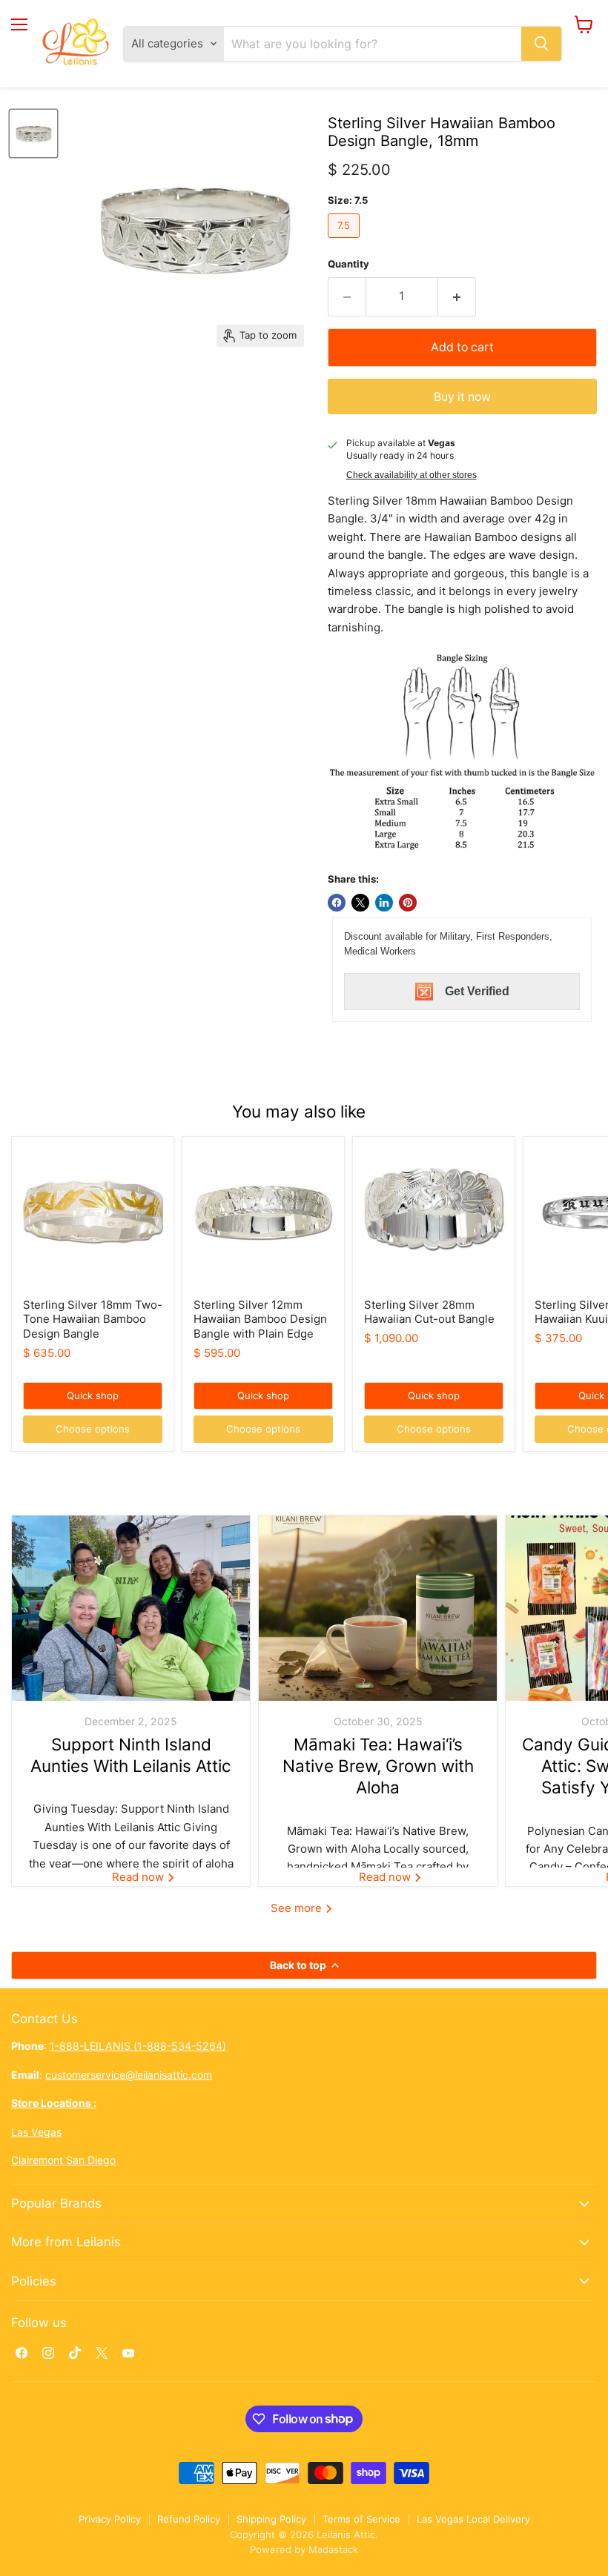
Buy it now (462, 397)
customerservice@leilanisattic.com (129, 2075)
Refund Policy (189, 2519)
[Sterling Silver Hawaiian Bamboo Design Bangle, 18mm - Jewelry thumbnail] (33, 133)
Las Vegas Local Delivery (473, 2519)
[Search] (541, 44)
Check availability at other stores (412, 475)
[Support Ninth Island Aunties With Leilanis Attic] (131, 1608)
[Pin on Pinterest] (408, 903)
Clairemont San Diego (63, 2160)
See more (298, 1908)
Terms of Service (361, 2519)
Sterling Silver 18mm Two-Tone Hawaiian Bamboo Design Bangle (93, 1319)
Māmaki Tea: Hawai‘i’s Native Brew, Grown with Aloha (378, 1766)
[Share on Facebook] (337, 903)
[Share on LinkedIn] (384, 903)
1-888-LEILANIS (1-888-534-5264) (138, 2046)
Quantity (348, 264)
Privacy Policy (110, 2519)
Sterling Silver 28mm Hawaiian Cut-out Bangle (429, 1312)
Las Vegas (36, 2132)
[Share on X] (360, 903)
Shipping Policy (271, 2519)
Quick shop (93, 1395)
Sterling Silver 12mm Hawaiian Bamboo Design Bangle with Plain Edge (260, 1319)
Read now (139, 1877)
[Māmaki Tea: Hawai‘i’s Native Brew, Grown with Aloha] (378, 1608)
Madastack (333, 2549)
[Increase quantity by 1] (457, 296)
